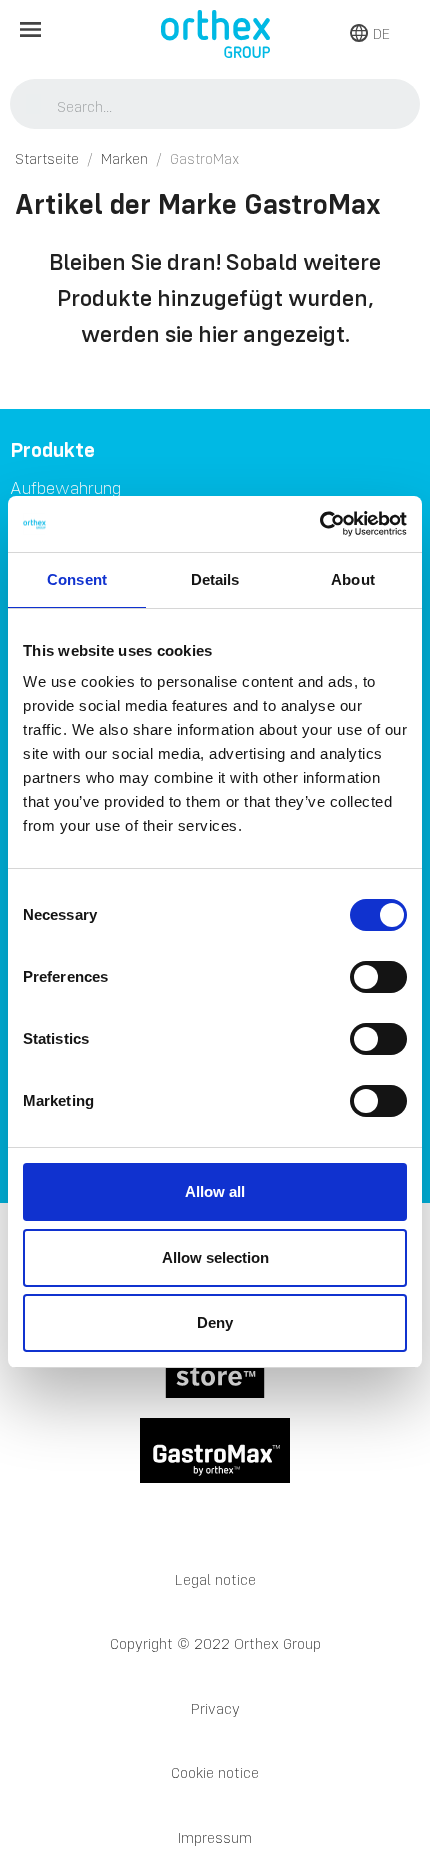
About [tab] (353, 579)
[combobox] (215, 106)
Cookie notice (215, 1772)
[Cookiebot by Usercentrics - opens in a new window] (319, 524)
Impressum (215, 1837)
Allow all (215, 1191)
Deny (215, 1322)
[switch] (378, 977)
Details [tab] (215, 579)
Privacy (215, 1708)
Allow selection (215, 1257)
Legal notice (215, 1579)
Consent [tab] (77, 579)
